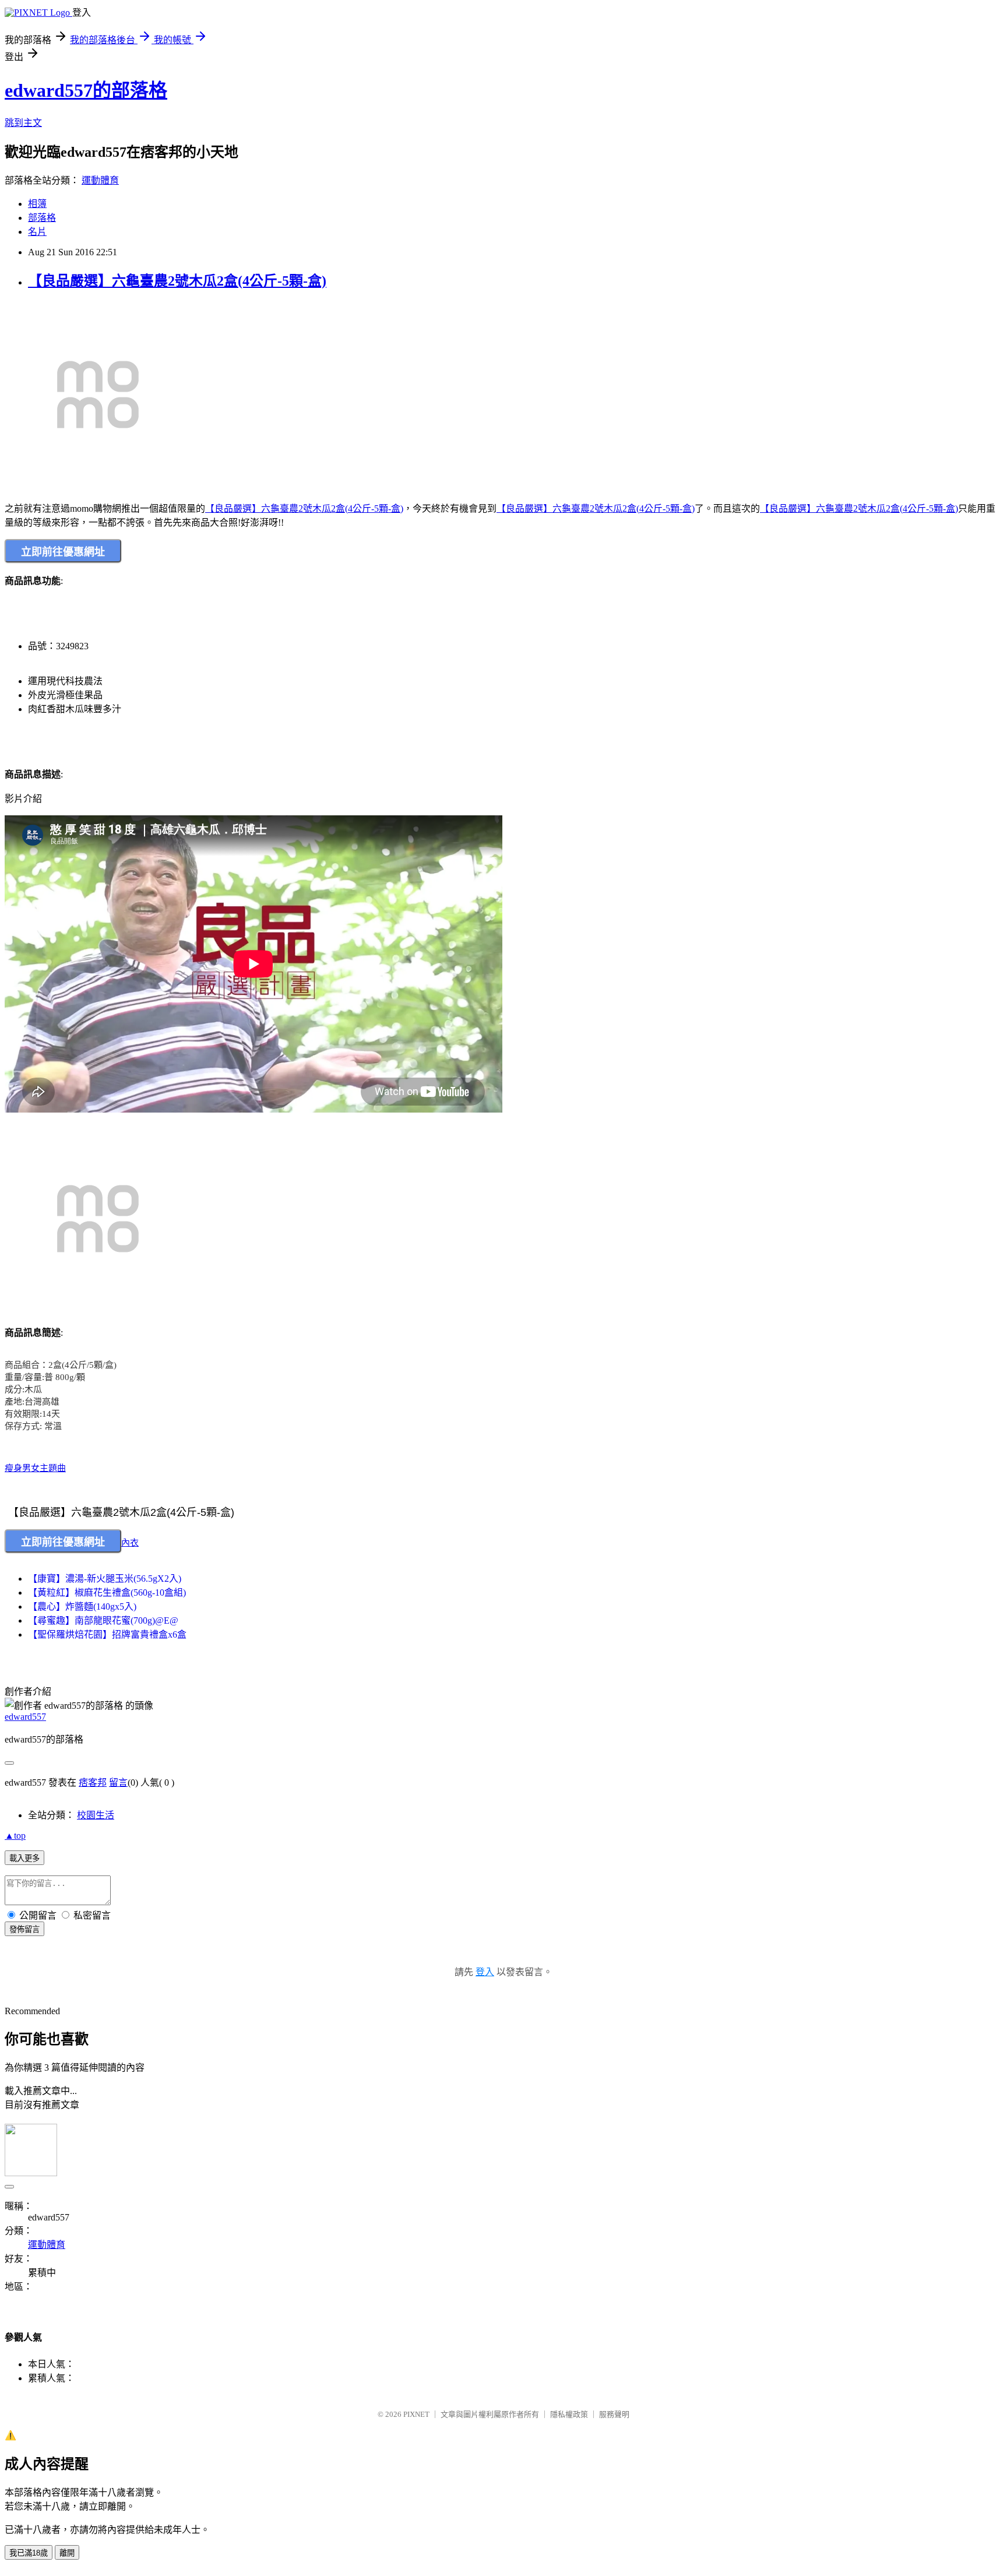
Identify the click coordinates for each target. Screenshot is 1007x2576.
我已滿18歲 (29, 2553)
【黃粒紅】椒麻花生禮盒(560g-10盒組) (107, 1593)
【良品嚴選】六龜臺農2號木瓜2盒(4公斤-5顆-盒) (177, 281)
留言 (118, 1783)
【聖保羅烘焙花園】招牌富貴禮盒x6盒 (107, 1634)
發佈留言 (24, 1929)
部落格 (42, 218)
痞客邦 (93, 1783)
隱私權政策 (569, 2414)
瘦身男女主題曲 (35, 1468)
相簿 (37, 204)
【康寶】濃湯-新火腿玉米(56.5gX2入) (105, 1579)
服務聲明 (614, 2414)
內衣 (130, 1543)
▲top (15, 1836)
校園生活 (96, 1815)
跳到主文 (23, 123)
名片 (37, 232)
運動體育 (100, 180)
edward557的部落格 (86, 90)
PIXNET (416, 2414)
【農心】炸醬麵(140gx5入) (82, 1607)
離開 (67, 2553)
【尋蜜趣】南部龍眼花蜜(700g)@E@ (103, 1620)
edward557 (25, 1717)
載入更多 (24, 1858)
